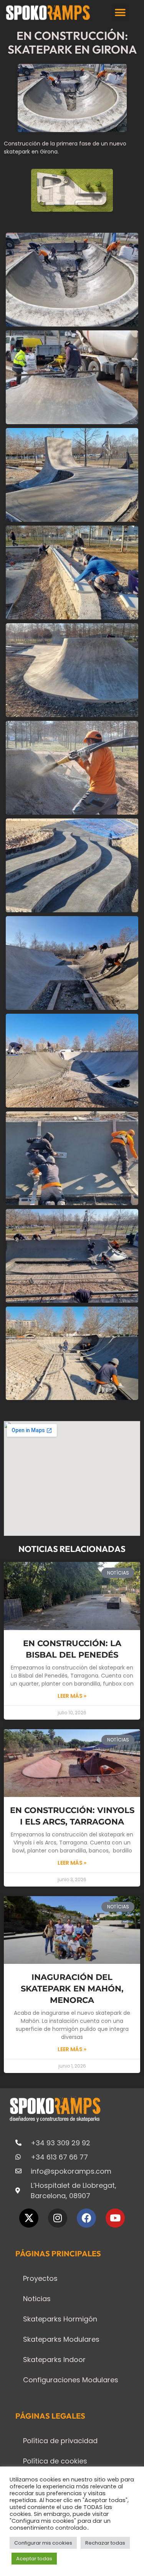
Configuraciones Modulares (71, 2380)
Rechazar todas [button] (105, 2543)
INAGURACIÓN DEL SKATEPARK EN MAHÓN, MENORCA (72, 1989)
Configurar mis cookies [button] (43, 2543)
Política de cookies (55, 2461)
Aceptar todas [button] (34, 2559)
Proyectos (40, 2278)
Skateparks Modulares (61, 2339)
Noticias (37, 2299)
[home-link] (48, 13)
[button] (120, 12)
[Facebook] (86, 2218)
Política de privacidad (60, 2441)
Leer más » (72, 1696)
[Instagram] (58, 2218)
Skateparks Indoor (54, 2360)
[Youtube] (115, 2218)
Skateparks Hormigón (60, 2319)
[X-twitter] (29, 2218)
